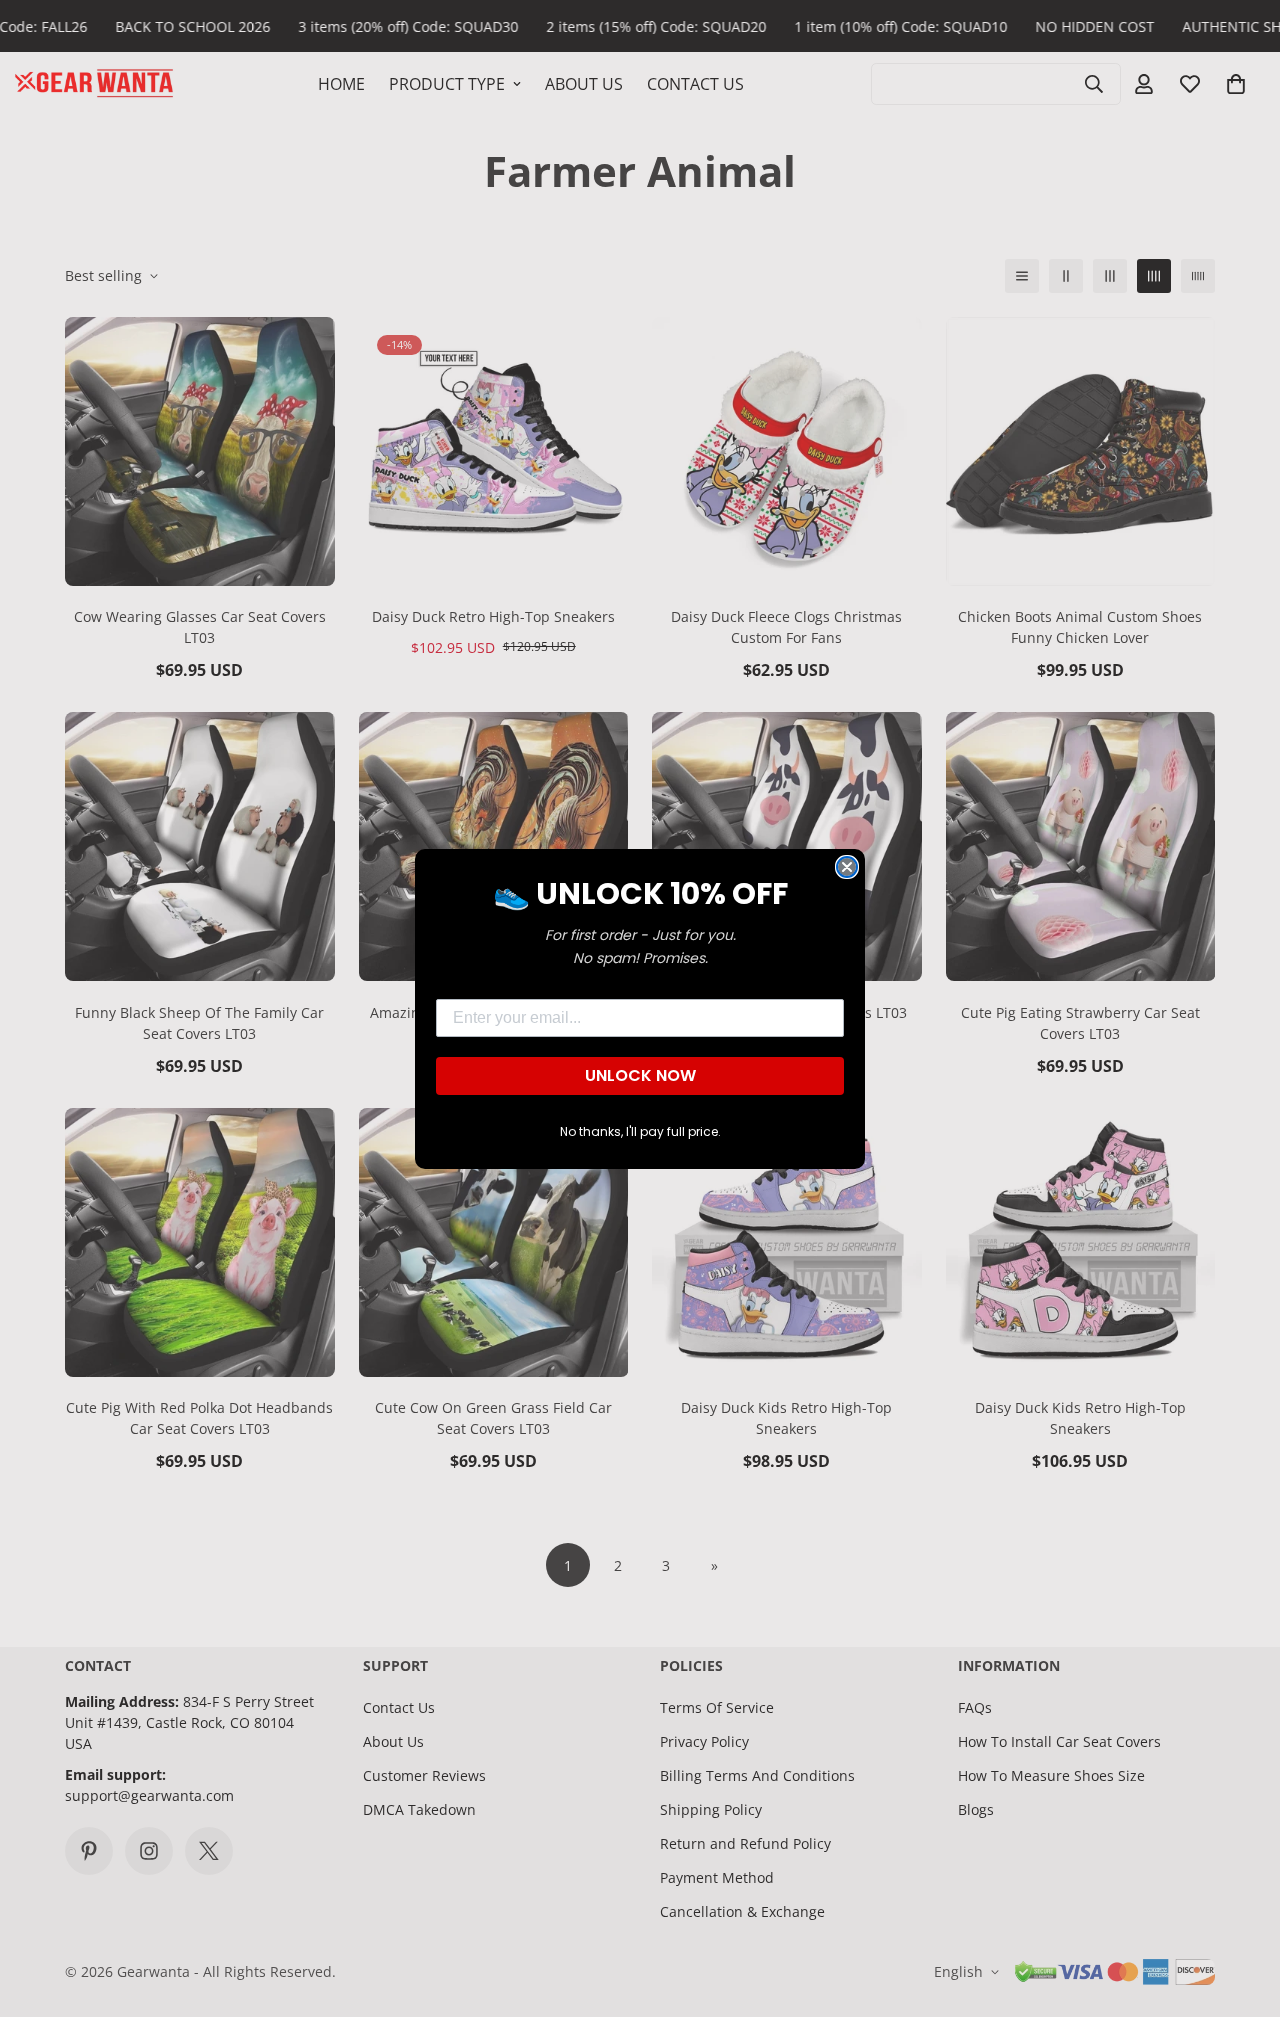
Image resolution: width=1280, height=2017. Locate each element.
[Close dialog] (847, 867)
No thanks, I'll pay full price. (640, 1131)
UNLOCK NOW (640, 1075)
